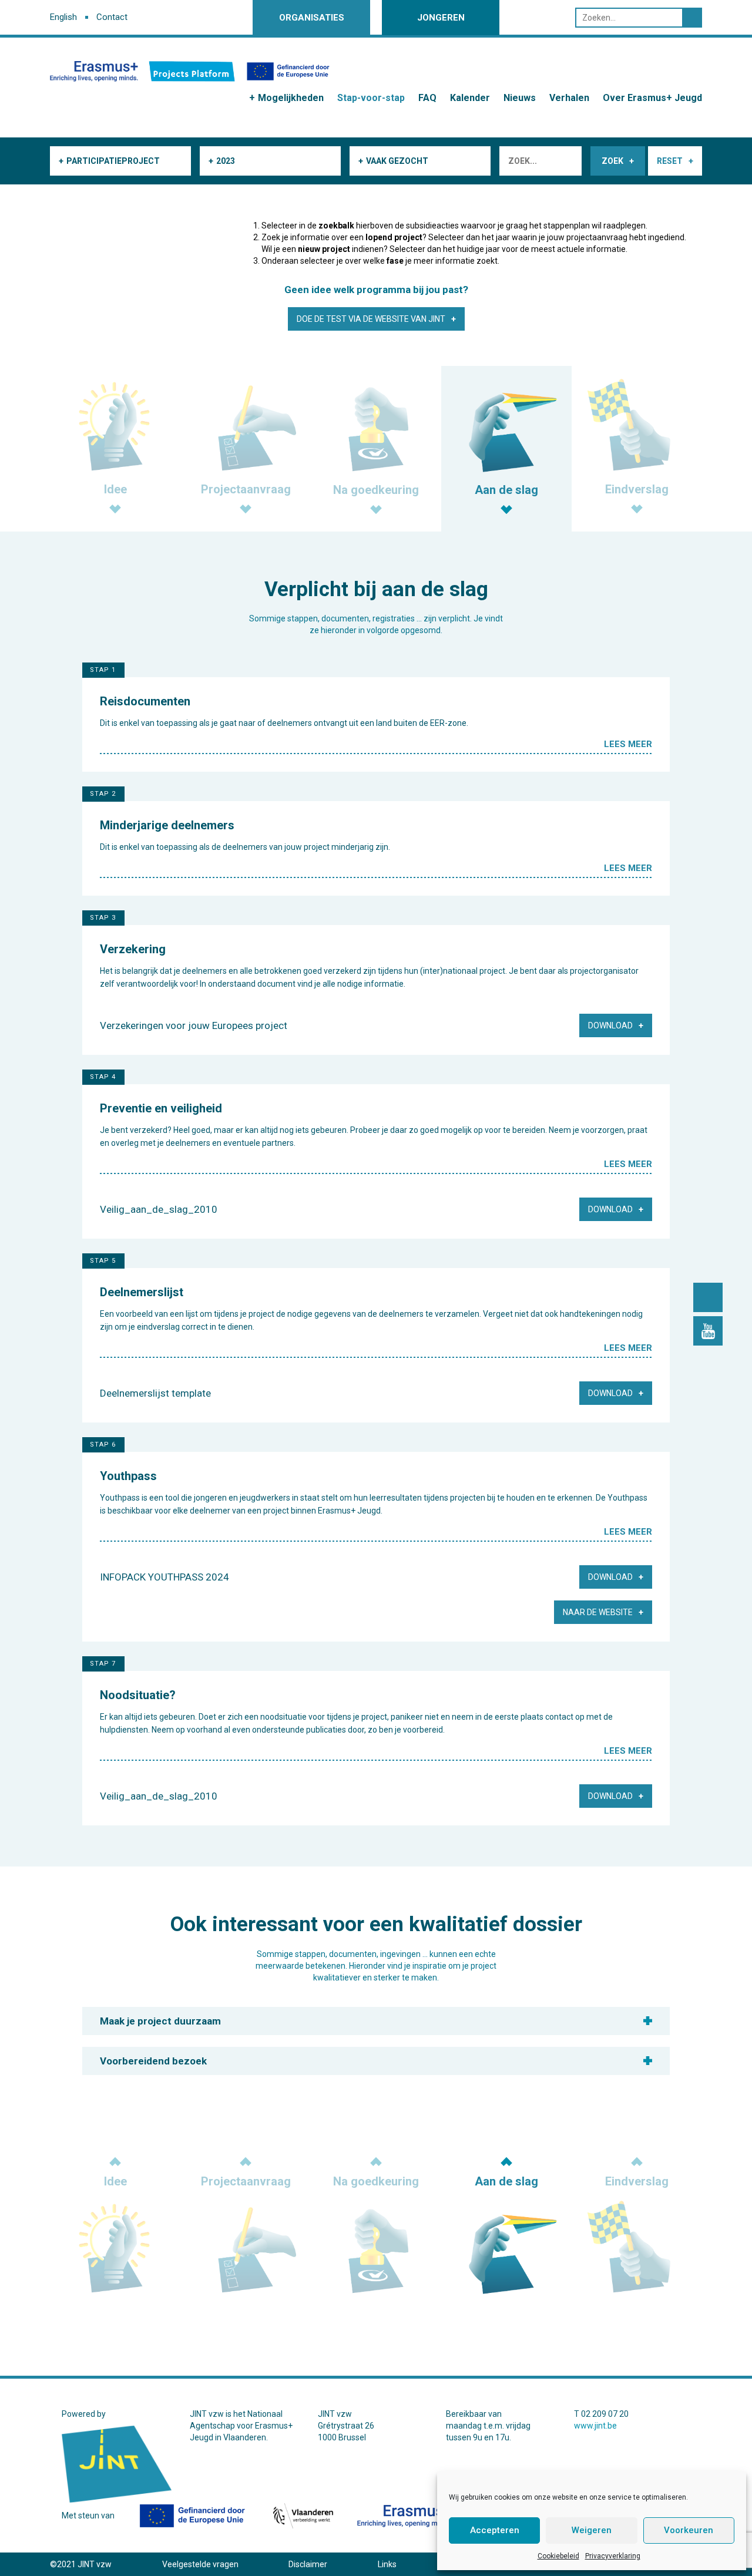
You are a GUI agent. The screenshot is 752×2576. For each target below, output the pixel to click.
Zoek (612, 161)
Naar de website (598, 1612)
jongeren (441, 18)
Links (387, 2564)
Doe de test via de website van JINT (371, 319)
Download (610, 1025)
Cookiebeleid (558, 2556)
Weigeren (592, 2530)
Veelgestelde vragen (200, 2564)
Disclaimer (308, 2564)
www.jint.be (595, 2426)
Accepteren (495, 2530)
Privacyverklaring (613, 2556)
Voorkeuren (689, 2530)
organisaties (312, 18)
